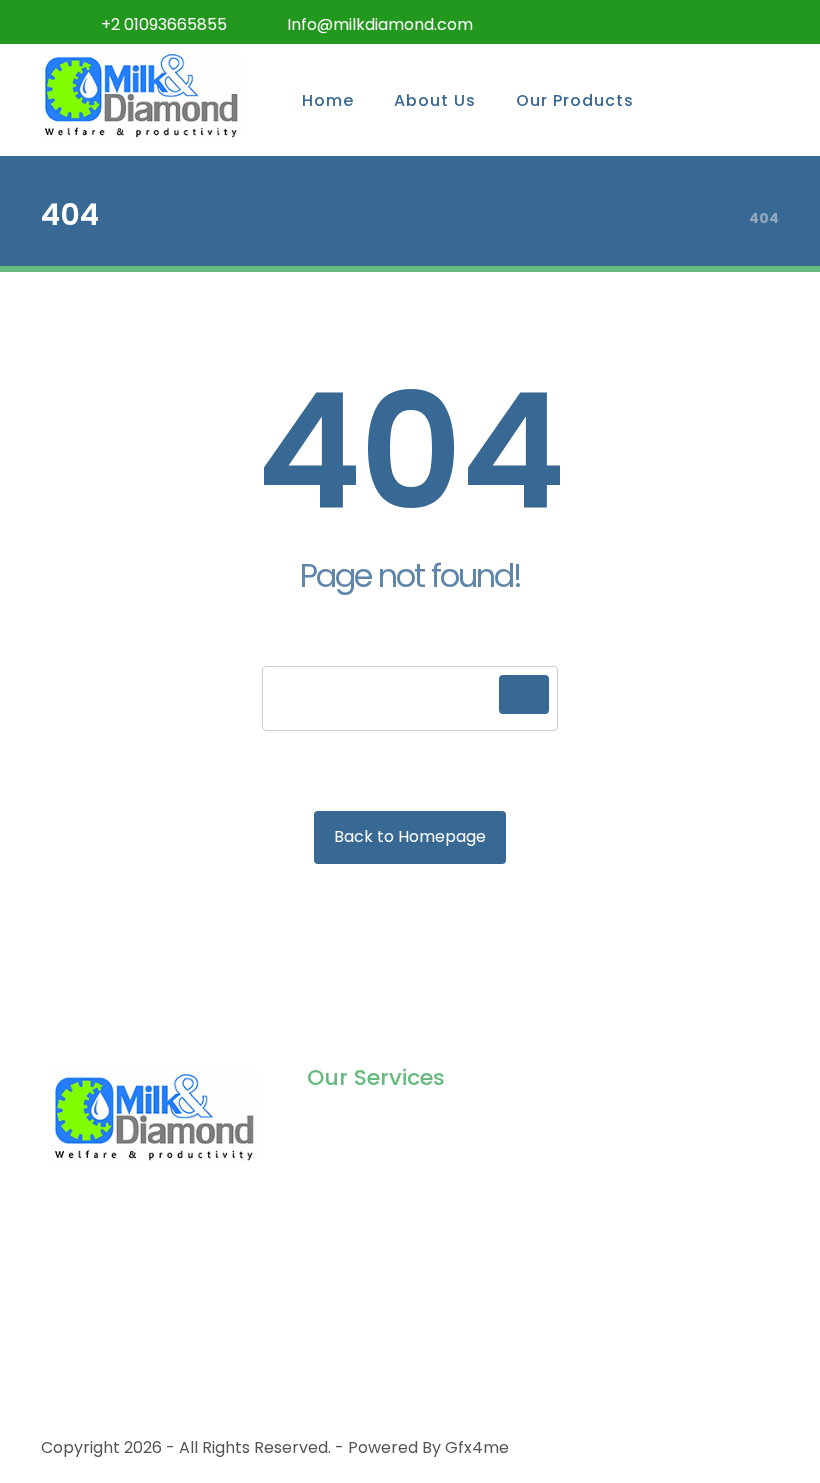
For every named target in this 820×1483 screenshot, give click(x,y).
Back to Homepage (410, 836)
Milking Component (383, 1159)
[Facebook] (599, 22)
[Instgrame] (679, 22)
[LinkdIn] (719, 22)
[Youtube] (759, 22)
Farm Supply (356, 1223)
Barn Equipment (370, 1191)
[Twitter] (639, 22)
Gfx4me (477, 1447)
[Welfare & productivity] (141, 94)
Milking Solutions (370, 1127)
